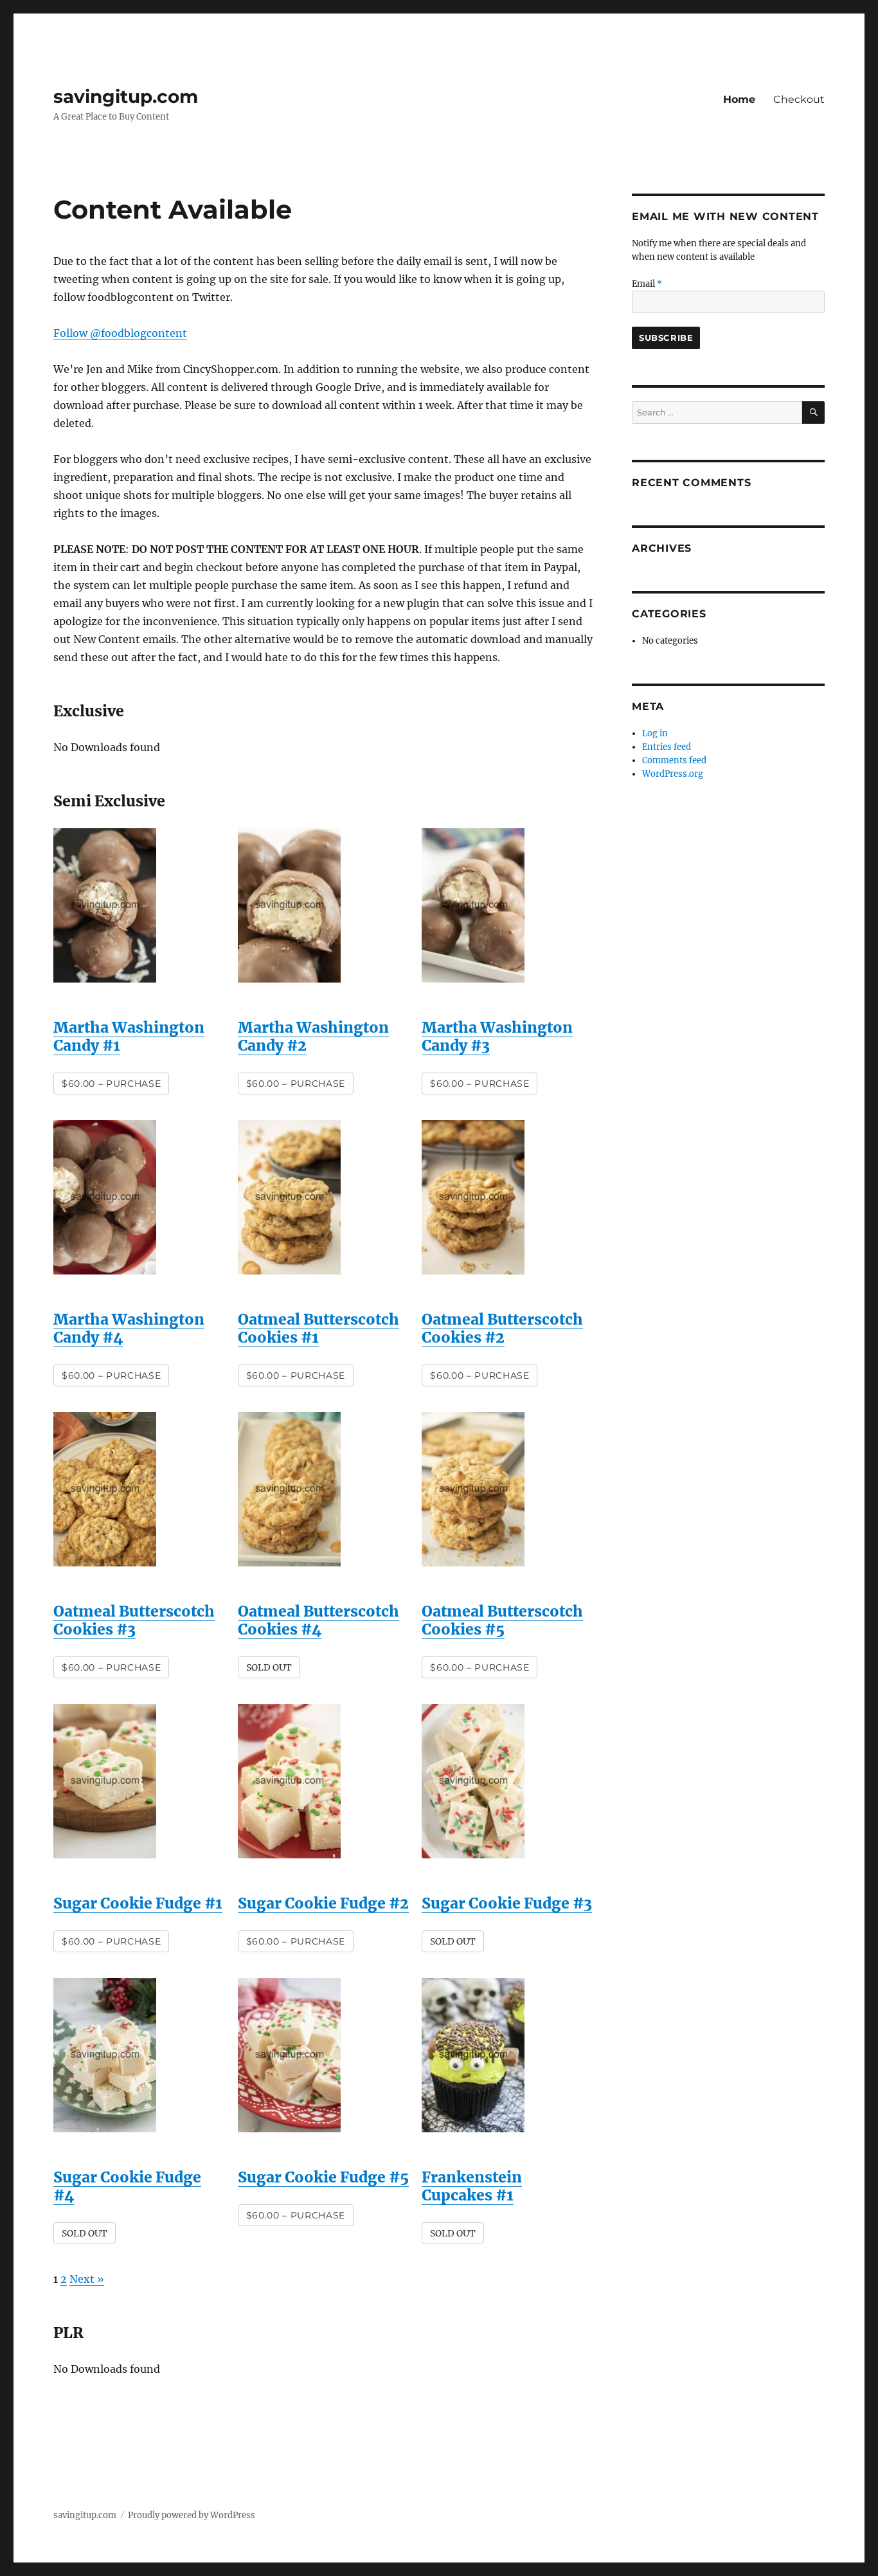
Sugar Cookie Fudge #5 (323, 2177)
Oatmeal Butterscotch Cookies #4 (318, 1620)
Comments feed (674, 760)
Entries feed (667, 747)
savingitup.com (126, 96)
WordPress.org (673, 774)
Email (647, 284)
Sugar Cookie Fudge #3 (507, 1903)
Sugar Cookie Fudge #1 (138, 1903)
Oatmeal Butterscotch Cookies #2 (502, 1328)
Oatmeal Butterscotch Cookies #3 (134, 1620)
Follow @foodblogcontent (120, 333)
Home (739, 99)
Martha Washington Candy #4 (129, 1328)
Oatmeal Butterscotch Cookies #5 (502, 1620)
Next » (87, 2279)
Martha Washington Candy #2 (313, 1036)
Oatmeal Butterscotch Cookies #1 (318, 1328)
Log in (655, 733)
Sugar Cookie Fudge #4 (127, 2186)
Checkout (799, 99)
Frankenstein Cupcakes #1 (472, 2186)
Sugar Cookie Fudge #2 (323, 1903)
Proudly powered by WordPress (192, 2515)
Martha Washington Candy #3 (497, 1036)
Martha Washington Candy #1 (129, 1036)
